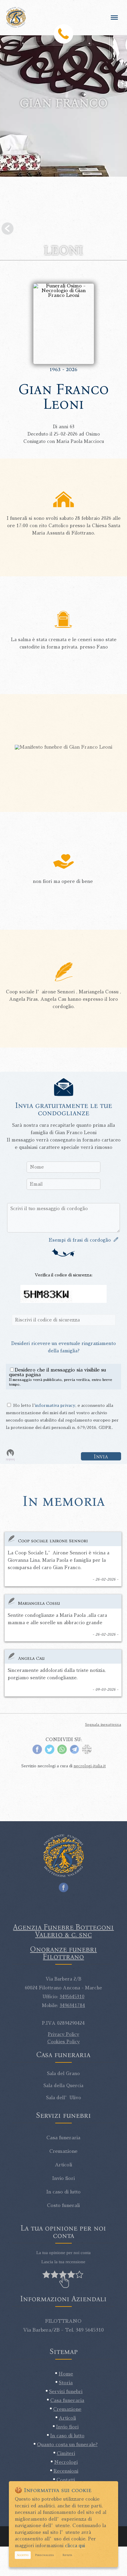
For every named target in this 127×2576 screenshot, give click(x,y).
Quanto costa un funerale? (67, 2445)
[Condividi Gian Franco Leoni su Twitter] (50, 1753)
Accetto (23, 2555)
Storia (66, 2383)
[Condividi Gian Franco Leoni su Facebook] (37, 1753)
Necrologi (66, 2462)
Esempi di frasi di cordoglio (81, 1240)
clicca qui (75, 2546)
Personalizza (44, 2555)
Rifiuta (67, 2555)
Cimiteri (66, 2453)
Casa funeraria (67, 2400)
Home (66, 2374)
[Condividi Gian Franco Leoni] (87, 1753)
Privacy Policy (63, 2034)
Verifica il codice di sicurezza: (64, 1275)
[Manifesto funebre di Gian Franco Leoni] (63, 747)
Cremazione (67, 2409)
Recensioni (66, 2471)
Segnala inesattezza (103, 1725)
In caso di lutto (67, 2436)
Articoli (67, 2418)
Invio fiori (67, 2427)
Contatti (66, 2480)
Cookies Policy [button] (63, 2042)
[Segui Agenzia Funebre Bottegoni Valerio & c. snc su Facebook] (63, 1886)
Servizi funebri (66, 2392)
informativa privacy (55, 1405)
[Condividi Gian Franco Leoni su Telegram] (74, 1753)
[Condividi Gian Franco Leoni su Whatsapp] (62, 1753)
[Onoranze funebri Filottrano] (20, 17)
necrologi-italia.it (90, 1766)
